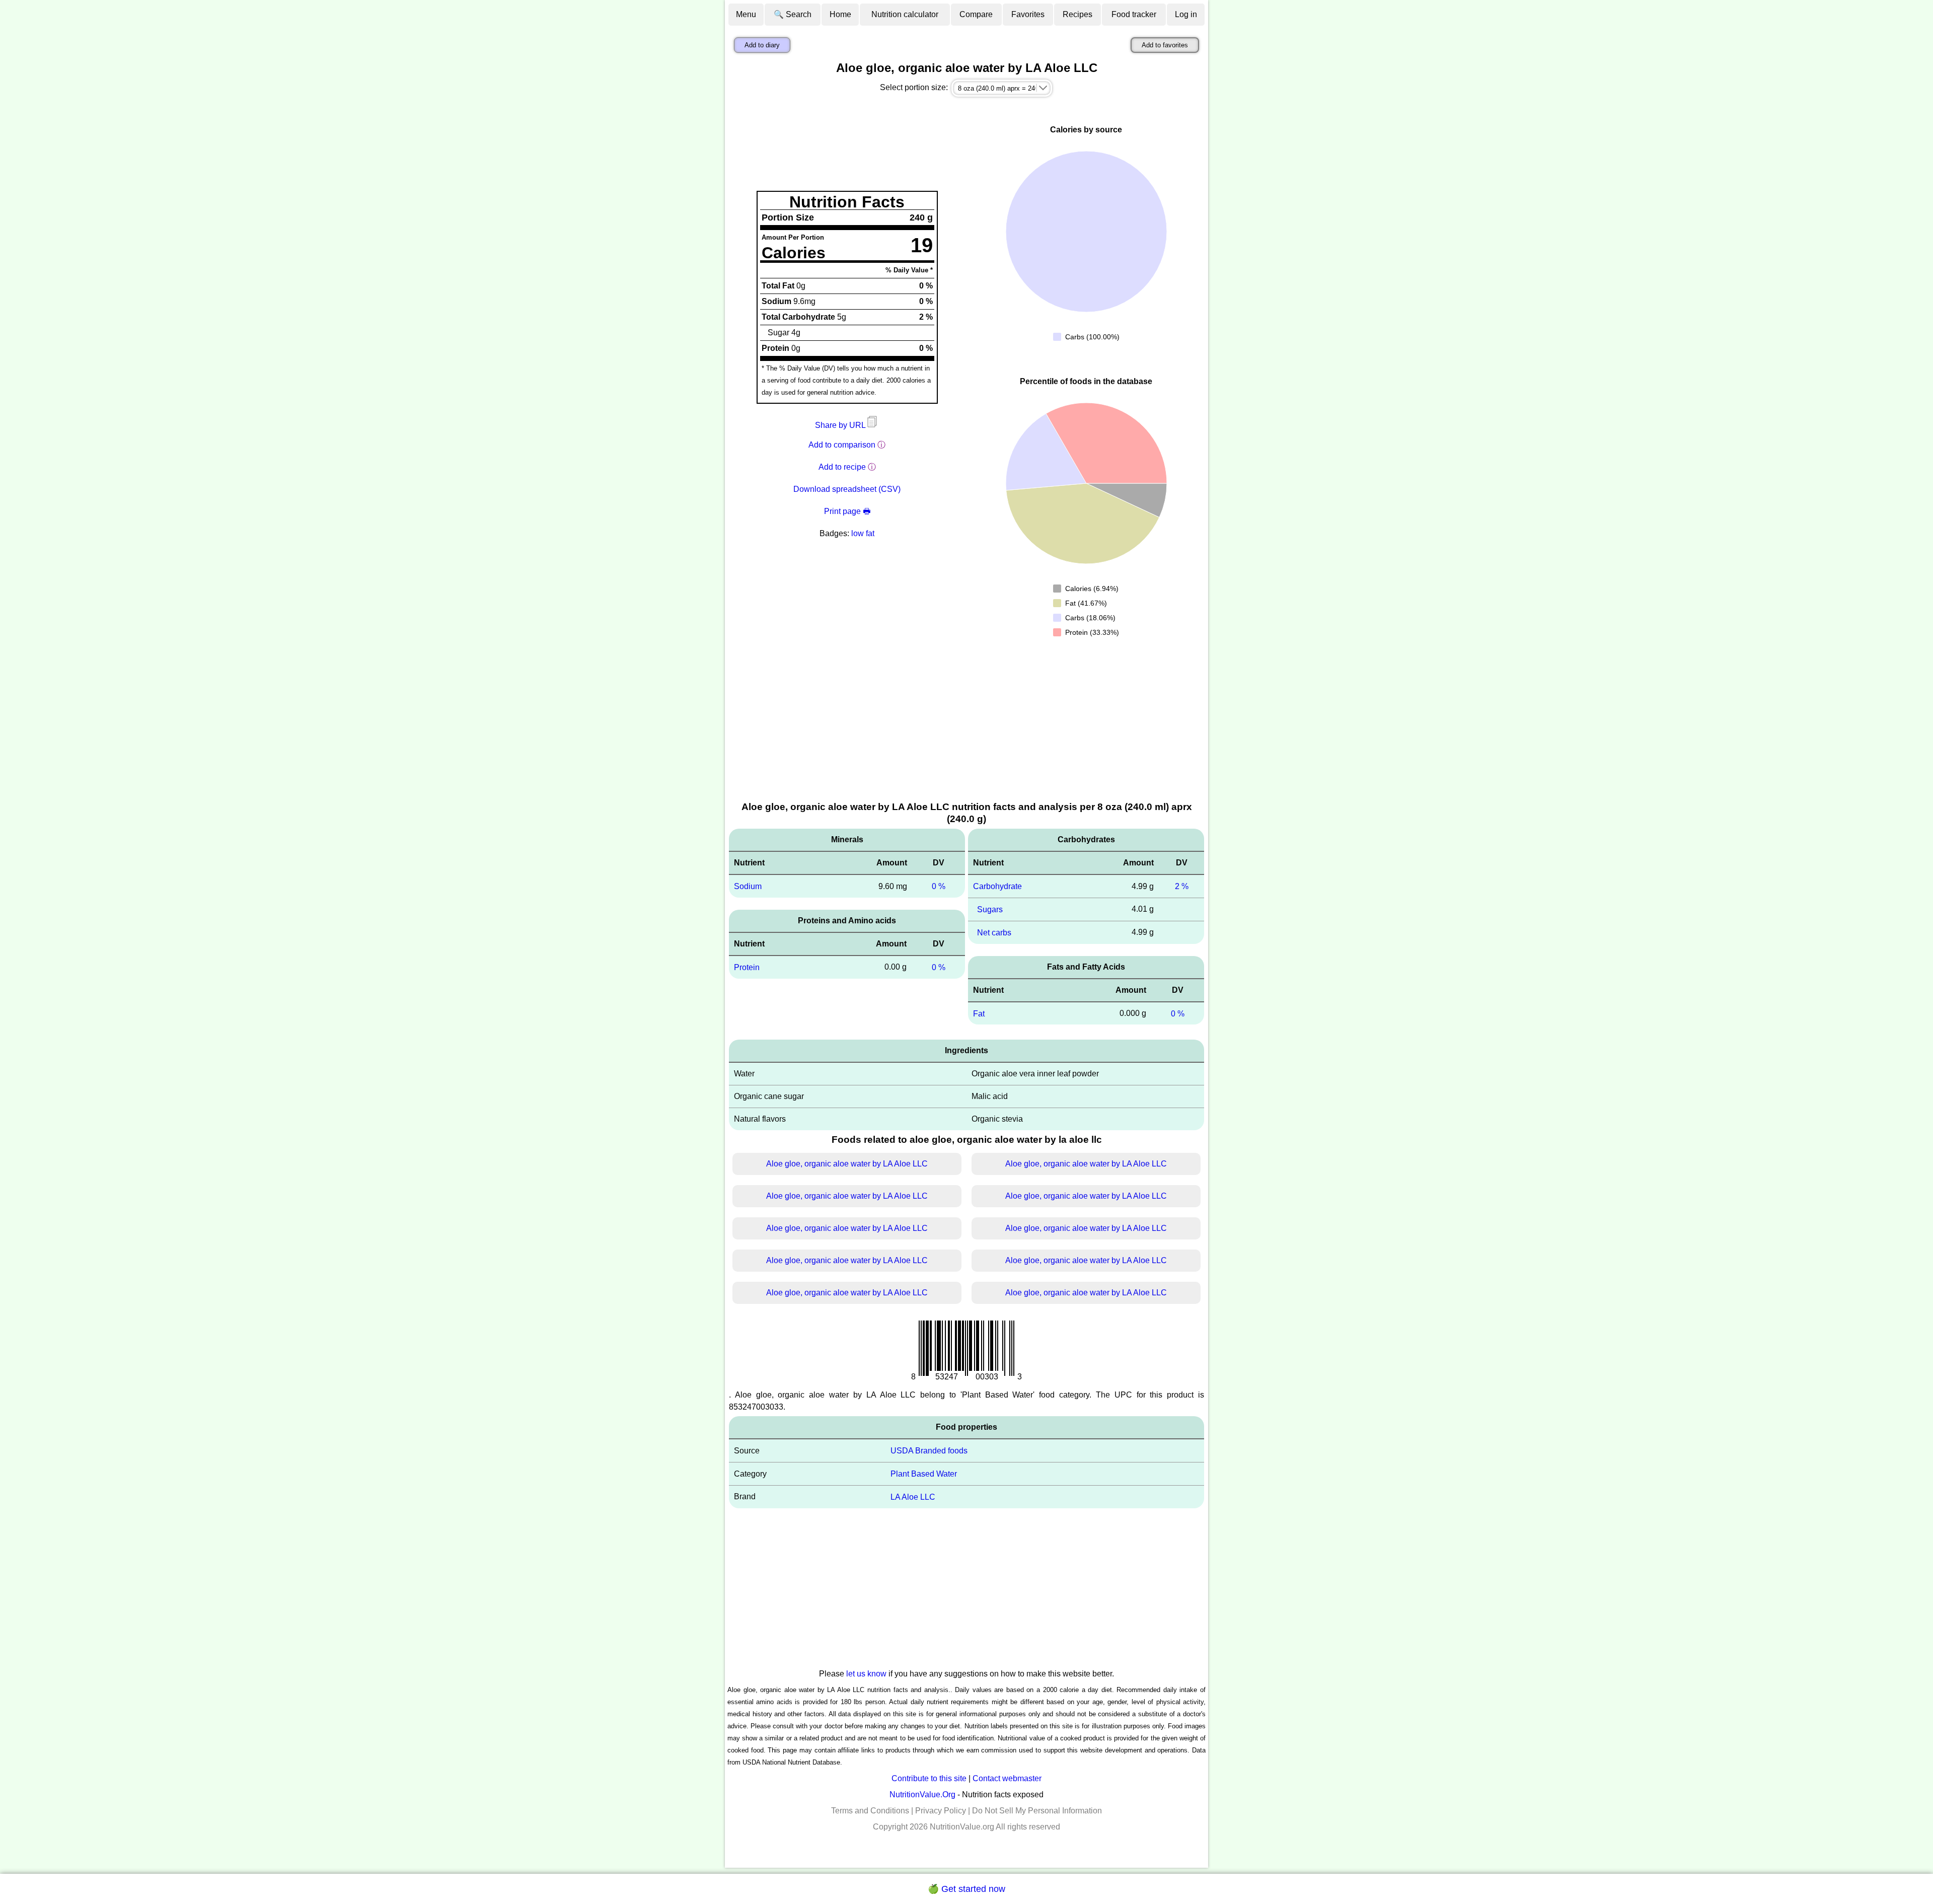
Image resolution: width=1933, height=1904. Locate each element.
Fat (979, 1013)
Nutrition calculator (905, 14)
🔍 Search (793, 14)
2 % (1182, 886)
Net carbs (994, 933)
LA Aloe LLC (913, 1497)
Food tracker (1134, 14)
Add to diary (762, 45)
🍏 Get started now (966, 1889)
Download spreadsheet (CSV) (847, 489)
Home (840, 14)
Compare (976, 14)
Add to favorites (1165, 45)
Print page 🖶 (847, 511)
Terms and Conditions (870, 1811)
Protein (747, 967)
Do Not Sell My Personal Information (1037, 1811)
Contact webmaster (1007, 1778)
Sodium (748, 886)
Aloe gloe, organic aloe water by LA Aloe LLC (847, 1164)
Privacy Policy (941, 1811)
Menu (746, 14)
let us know (866, 1674)
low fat (863, 533)
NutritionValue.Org (922, 1795)
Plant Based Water (924, 1474)
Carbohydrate (997, 886)
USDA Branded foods (929, 1451)
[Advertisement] (966, 724)
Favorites (1028, 14)
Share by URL (841, 425)
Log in (1186, 14)
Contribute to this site (929, 1778)
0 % (939, 886)
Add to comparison (842, 445)
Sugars (990, 909)
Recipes (1077, 14)
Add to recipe (842, 467)
